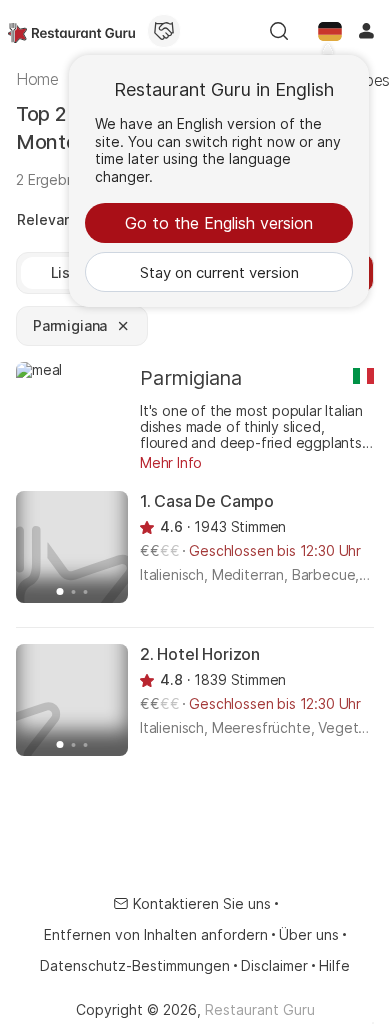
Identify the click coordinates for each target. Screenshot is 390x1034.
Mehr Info (171, 462)
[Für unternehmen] (164, 31)
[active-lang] (330, 31)
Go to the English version (219, 223)
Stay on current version (219, 272)
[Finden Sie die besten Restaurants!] (71, 31)
